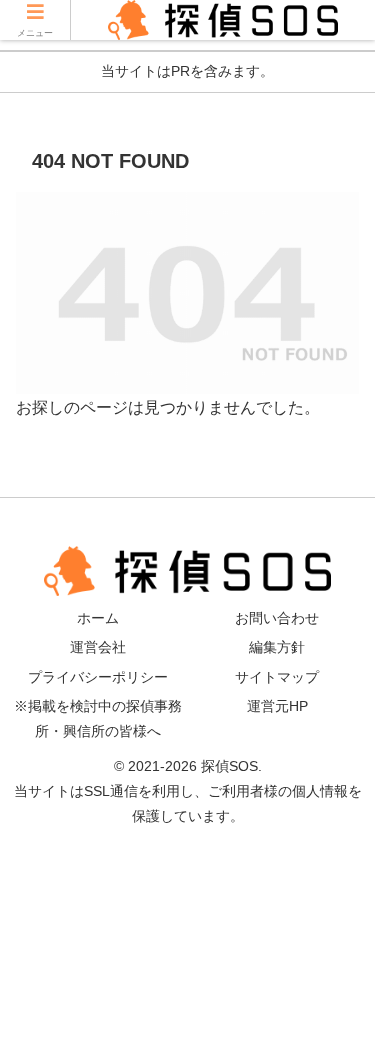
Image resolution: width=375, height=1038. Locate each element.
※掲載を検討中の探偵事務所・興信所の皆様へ (98, 718)
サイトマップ (277, 677)
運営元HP (277, 706)
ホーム (98, 618)
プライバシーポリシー (98, 677)
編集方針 (277, 647)
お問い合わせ (277, 618)
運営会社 (98, 647)
